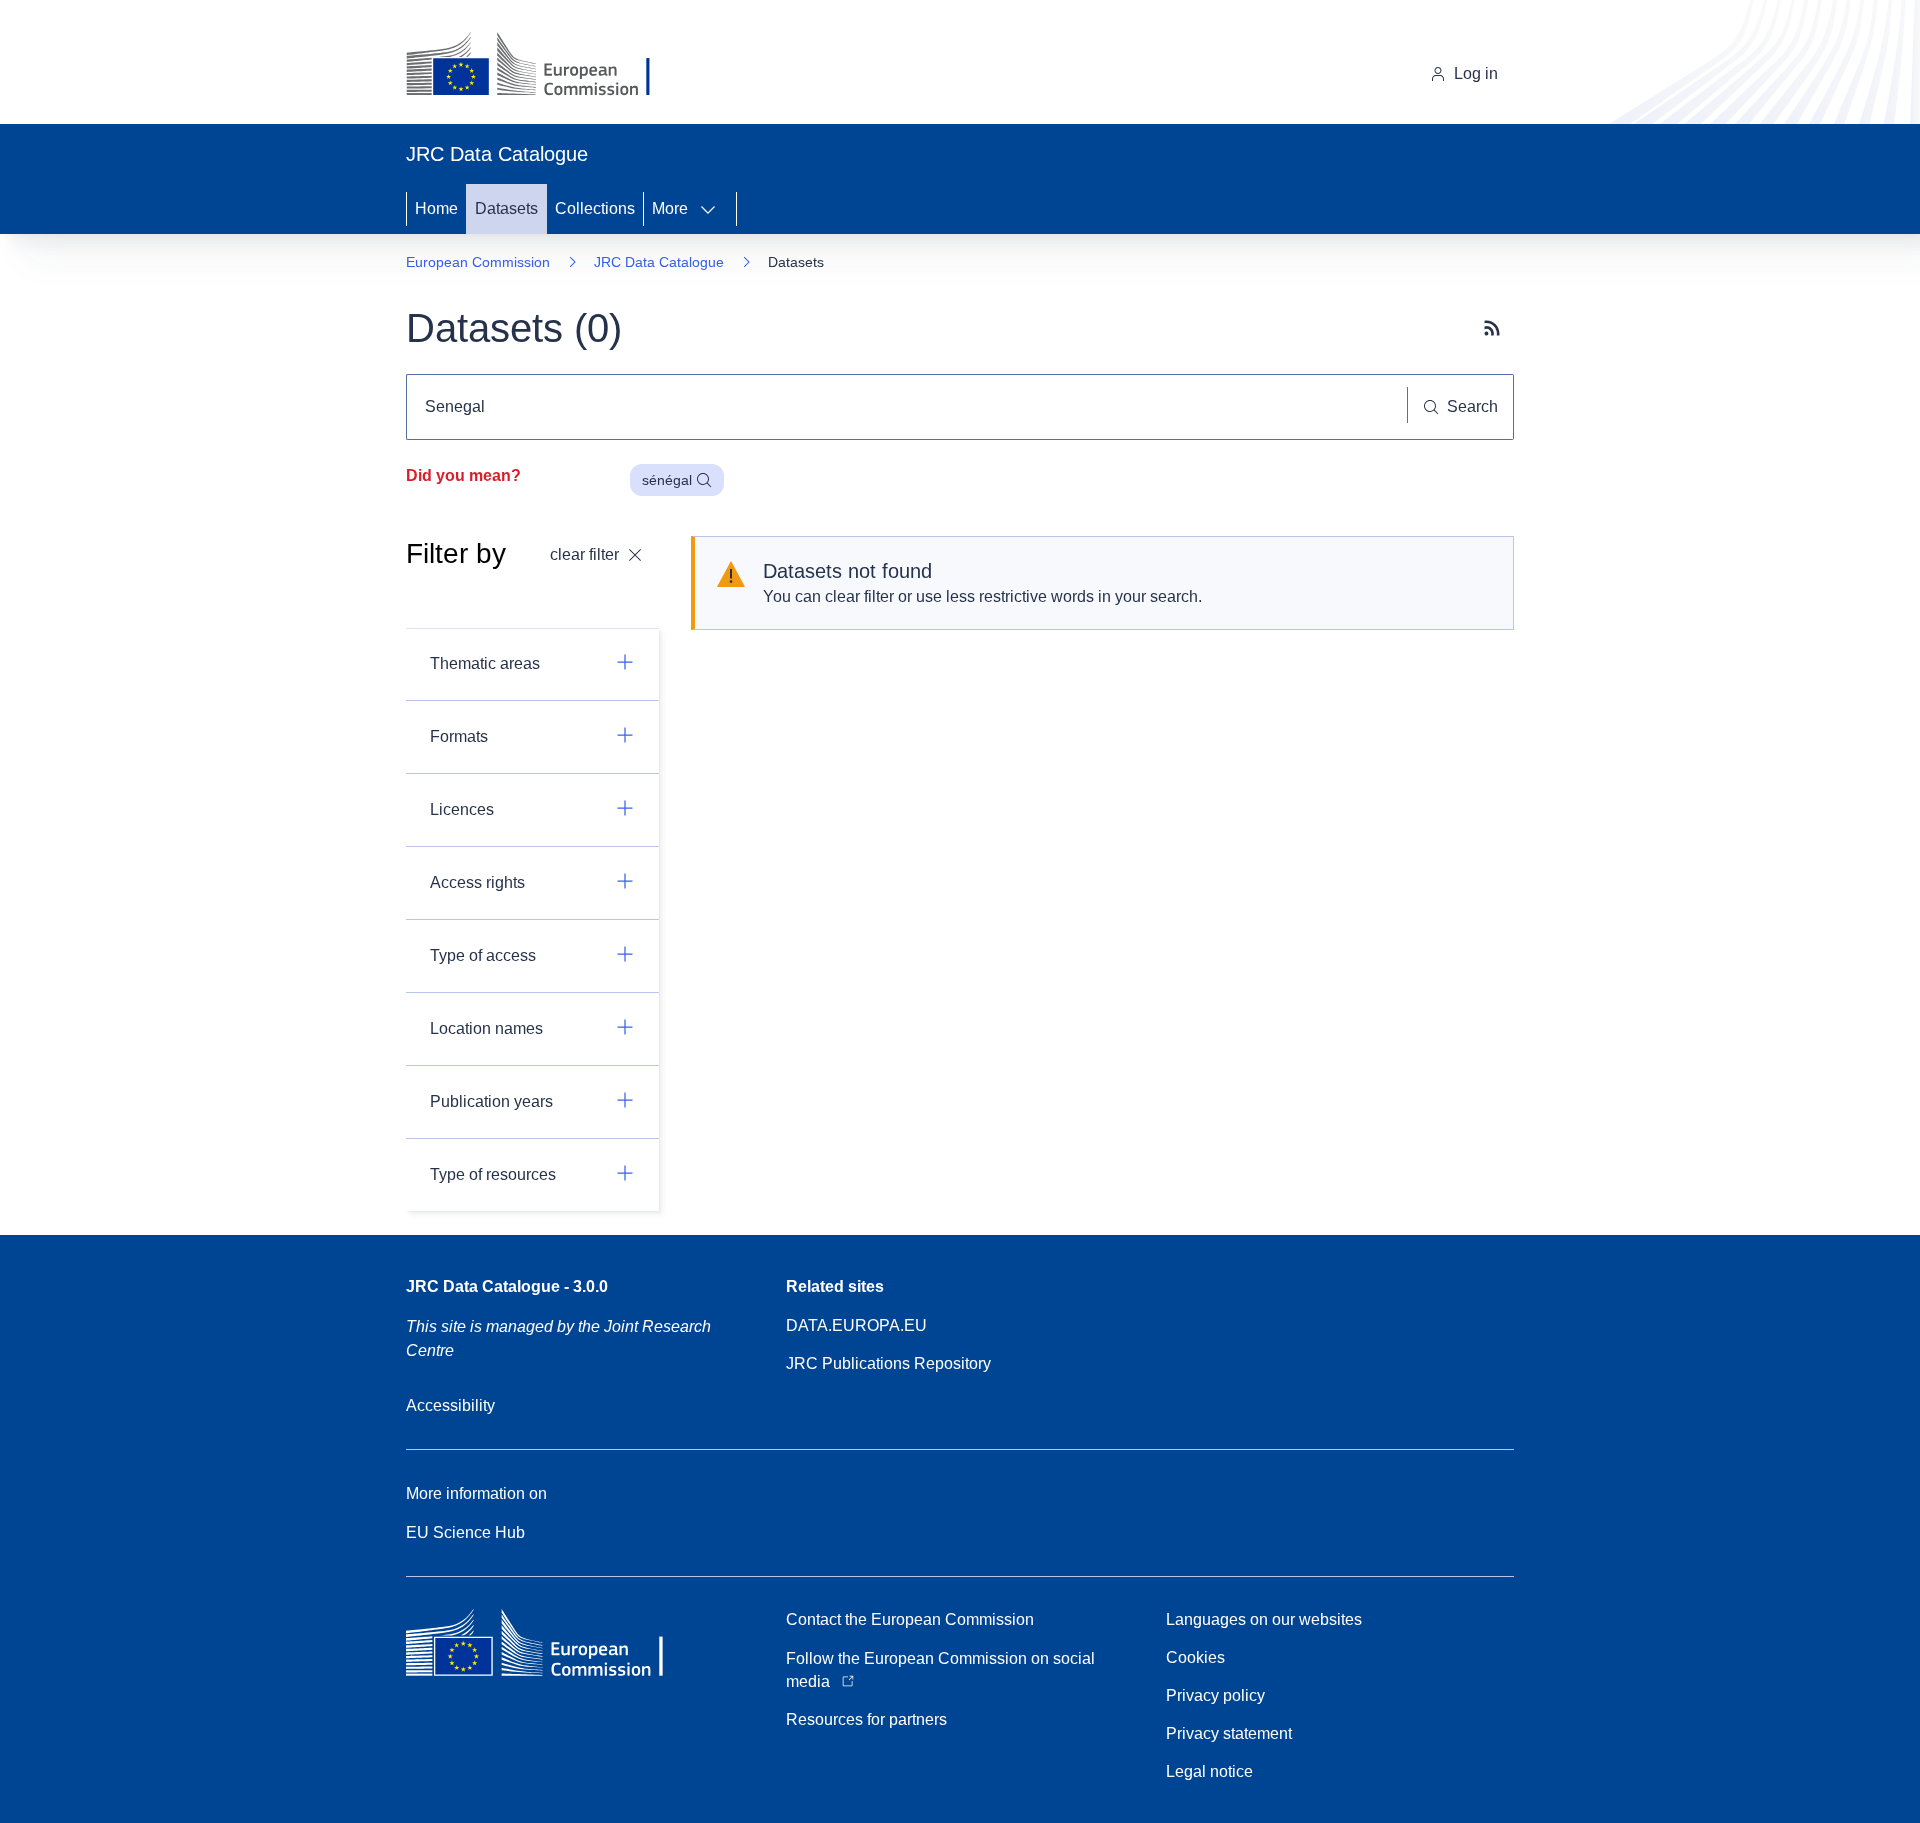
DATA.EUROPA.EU (856, 1325)
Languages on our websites (1264, 1619)
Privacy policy (1215, 1695)
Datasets (506, 208)
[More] (714, 209)
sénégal (667, 480)
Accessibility (450, 1405)
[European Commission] (543, 66)
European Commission (478, 262)
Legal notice (1209, 1771)
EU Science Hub (465, 1532)
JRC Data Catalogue (659, 262)
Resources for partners (866, 1719)
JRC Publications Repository (888, 1363)
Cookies (1195, 1657)
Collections (595, 208)
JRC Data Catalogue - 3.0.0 (507, 1286)
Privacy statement (1229, 1733)
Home (436, 208)
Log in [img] (1476, 73)
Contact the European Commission (910, 1619)
